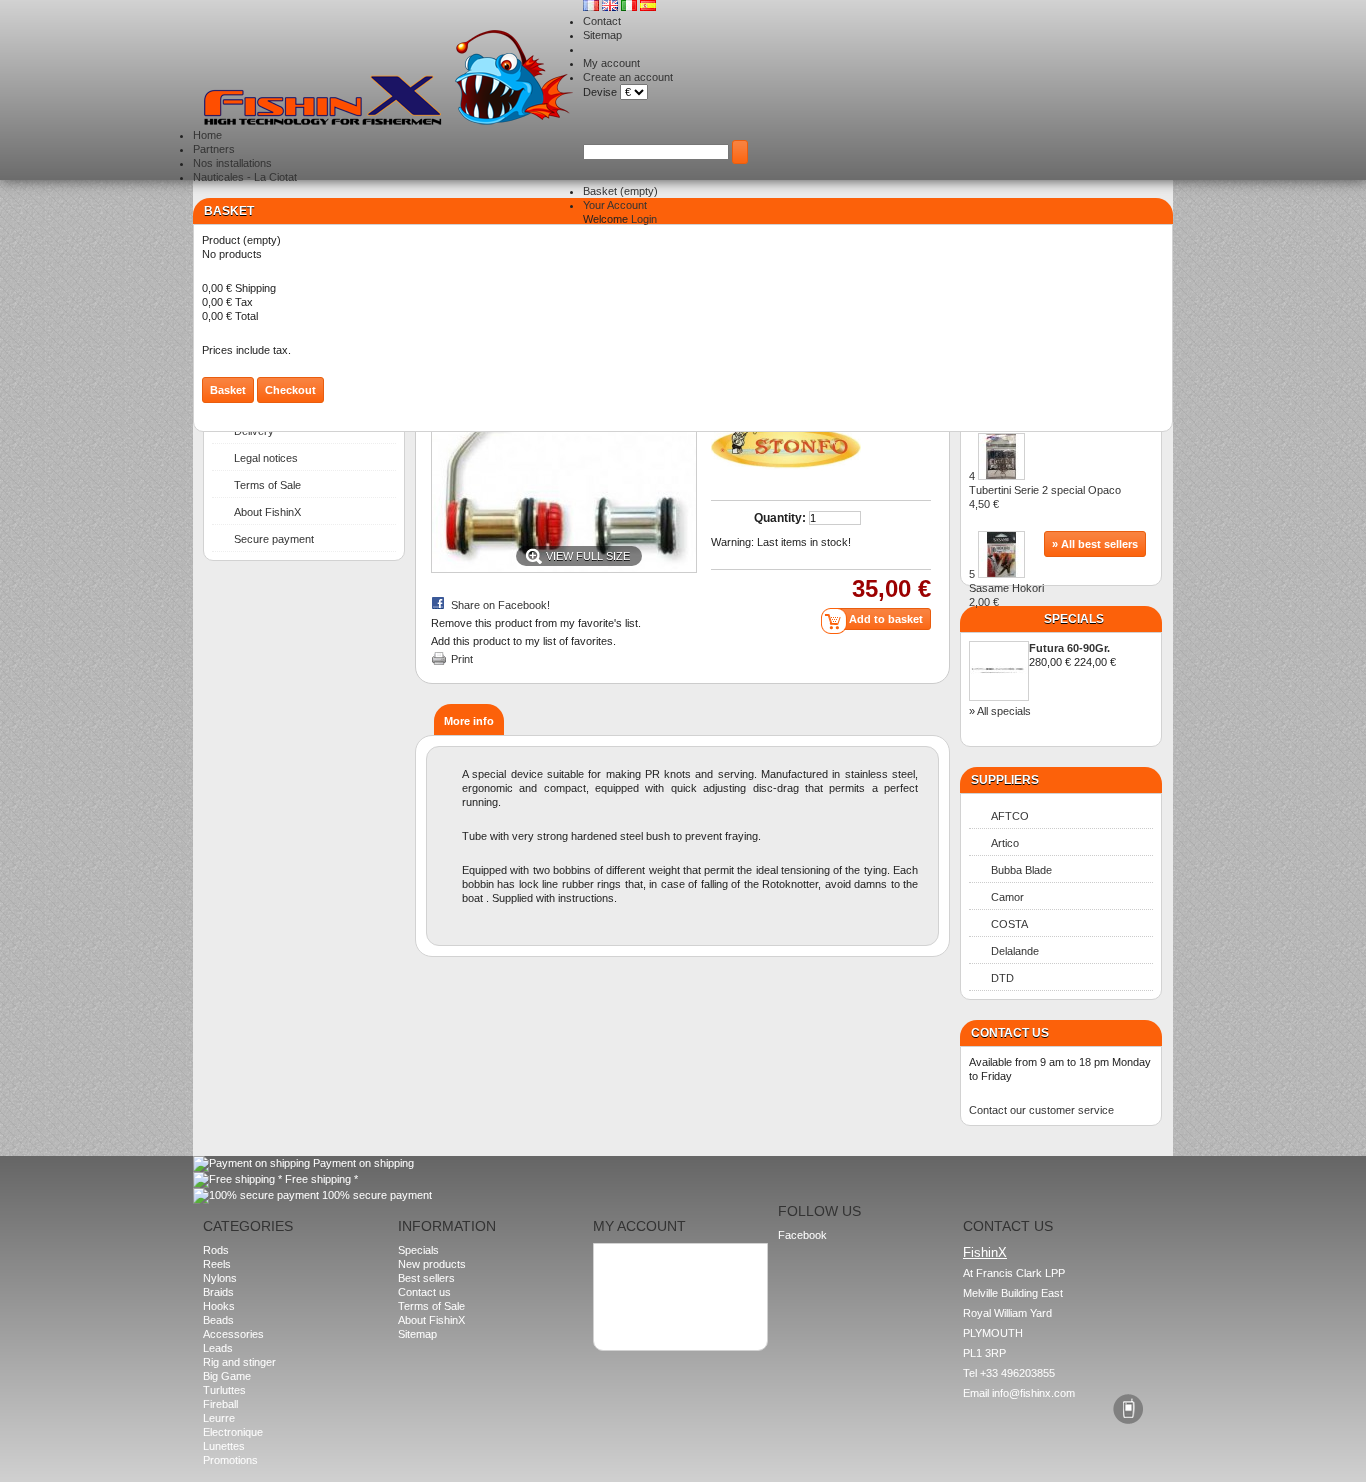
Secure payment (274, 539)
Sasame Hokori (1006, 595)
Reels (217, 1264)
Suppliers (1005, 780)
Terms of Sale (267, 485)
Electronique (233, 1432)
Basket (620, 191)
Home (207, 135)
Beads (218, 1320)
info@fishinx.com (1033, 1393)
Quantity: (780, 518)
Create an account (628, 77)
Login (644, 219)
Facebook (802, 1235)
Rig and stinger (239, 1362)
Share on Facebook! (500, 605)
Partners (214, 149)
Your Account (615, 205)
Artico (1005, 843)
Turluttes (224, 1390)
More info (469, 721)
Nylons (220, 1278)
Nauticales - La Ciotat (245, 177)
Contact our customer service (1041, 1110)
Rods (216, 1250)
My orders (627, 1259)
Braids (218, 1292)
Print (462, 659)
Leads (218, 1348)
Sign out (621, 1315)
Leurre (219, 1418)
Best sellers (426, 1278)
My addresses (637, 1273)
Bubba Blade (1021, 870)
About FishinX (267, 512)
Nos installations (232, 163)
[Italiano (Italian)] (630, 7)
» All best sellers (1095, 544)
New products (432, 1264)
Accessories (233, 1334)
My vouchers (634, 1301)
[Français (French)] (592, 7)
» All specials (1000, 711)
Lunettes (224, 1446)
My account (611, 63)
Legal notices (266, 458)
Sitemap (602, 35)
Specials (1074, 619)
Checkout (290, 390)
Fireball (220, 1404)
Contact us (424, 1292)
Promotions (230, 1460)
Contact (602, 21)
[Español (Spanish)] (648, 7)
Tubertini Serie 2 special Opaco (1045, 497)
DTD (1002, 978)
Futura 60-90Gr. (1069, 648)
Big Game (227, 1376)
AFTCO (1010, 816)
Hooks (219, 1306)
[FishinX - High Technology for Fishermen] (388, 79)
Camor (1007, 897)
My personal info (642, 1287)
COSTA (1009, 924)
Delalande (1015, 951)
